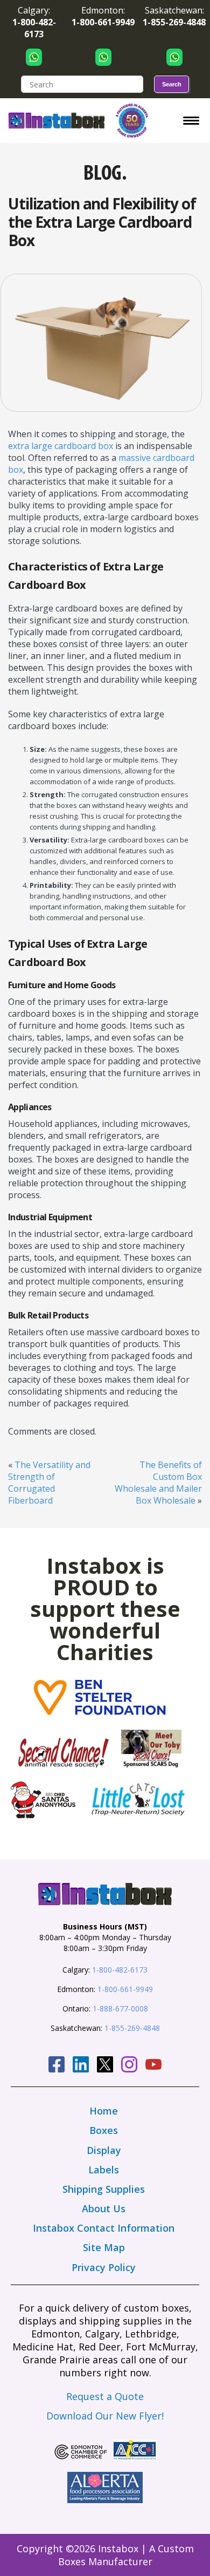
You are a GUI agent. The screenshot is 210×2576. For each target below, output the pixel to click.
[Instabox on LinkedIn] (81, 2066)
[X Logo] (105, 2066)
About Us (104, 2208)
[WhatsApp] (34, 57)
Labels (104, 2170)
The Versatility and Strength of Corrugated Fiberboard (49, 1483)
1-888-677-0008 (120, 2009)
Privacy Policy (104, 2267)
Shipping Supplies (104, 2189)
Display (104, 2150)
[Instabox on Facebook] (57, 2066)
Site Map (104, 2247)
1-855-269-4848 (132, 2028)
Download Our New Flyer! (105, 2416)
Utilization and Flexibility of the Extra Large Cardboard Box (102, 222)
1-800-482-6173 (120, 1970)
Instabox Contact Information (104, 2228)
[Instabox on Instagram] (129, 2066)
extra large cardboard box (61, 446)
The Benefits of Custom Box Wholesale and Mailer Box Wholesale (158, 1483)
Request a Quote (105, 2396)
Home (104, 2111)
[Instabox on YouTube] (153, 2066)
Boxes (104, 2130)
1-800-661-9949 (125, 1989)
